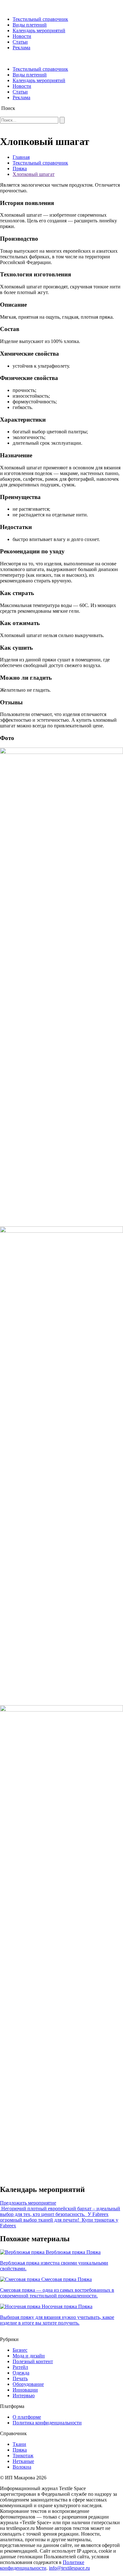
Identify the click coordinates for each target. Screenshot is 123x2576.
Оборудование (28, 2384)
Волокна (22, 2467)
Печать (20, 2378)
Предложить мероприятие (28, 2203)
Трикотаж (23, 2456)
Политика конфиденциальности (47, 2423)
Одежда (21, 2373)
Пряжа (20, 169)
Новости (22, 36)
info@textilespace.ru (69, 2568)
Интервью (24, 2395)
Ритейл (20, 2367)
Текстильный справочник (40, 19)
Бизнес (20, 2350)
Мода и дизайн (29, 2356)
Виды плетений (30, 25)
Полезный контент (33, 2361)
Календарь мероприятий (39, 30)
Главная (21, 157)
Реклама (21, 48)
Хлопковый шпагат (34, 174)
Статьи (20, 42)
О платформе (27, 2417)
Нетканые (23, 2461)
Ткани (19, 2444)
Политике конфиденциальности (42, 2565)
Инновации (25, 2390)
